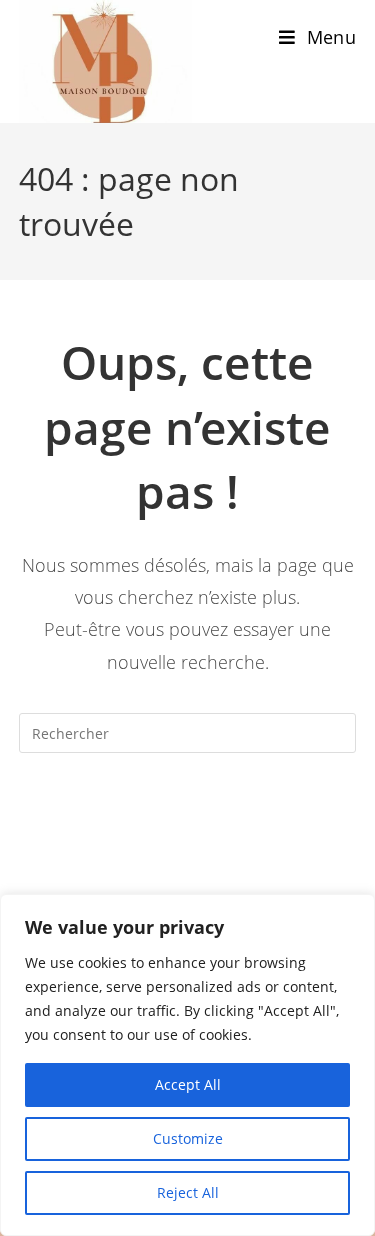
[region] (187, 1065)
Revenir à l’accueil (188, 814)
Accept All (188, 1084)
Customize (188, 1138)
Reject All (188, 1192)
